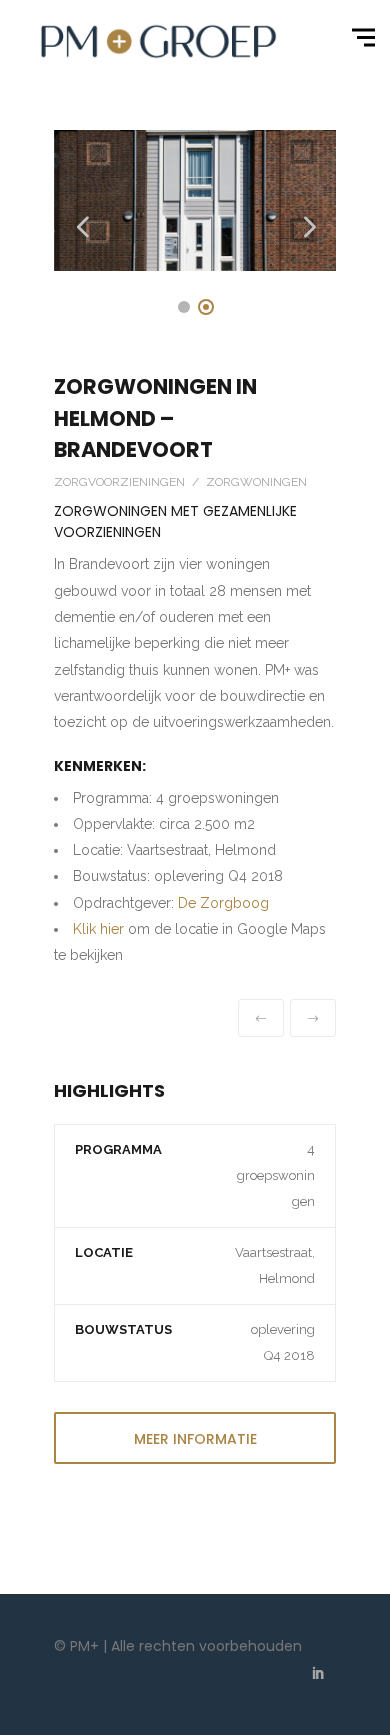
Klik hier (98, 929)
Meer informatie (195, 1439)
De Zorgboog (223, 903)
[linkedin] (318, 1675)
